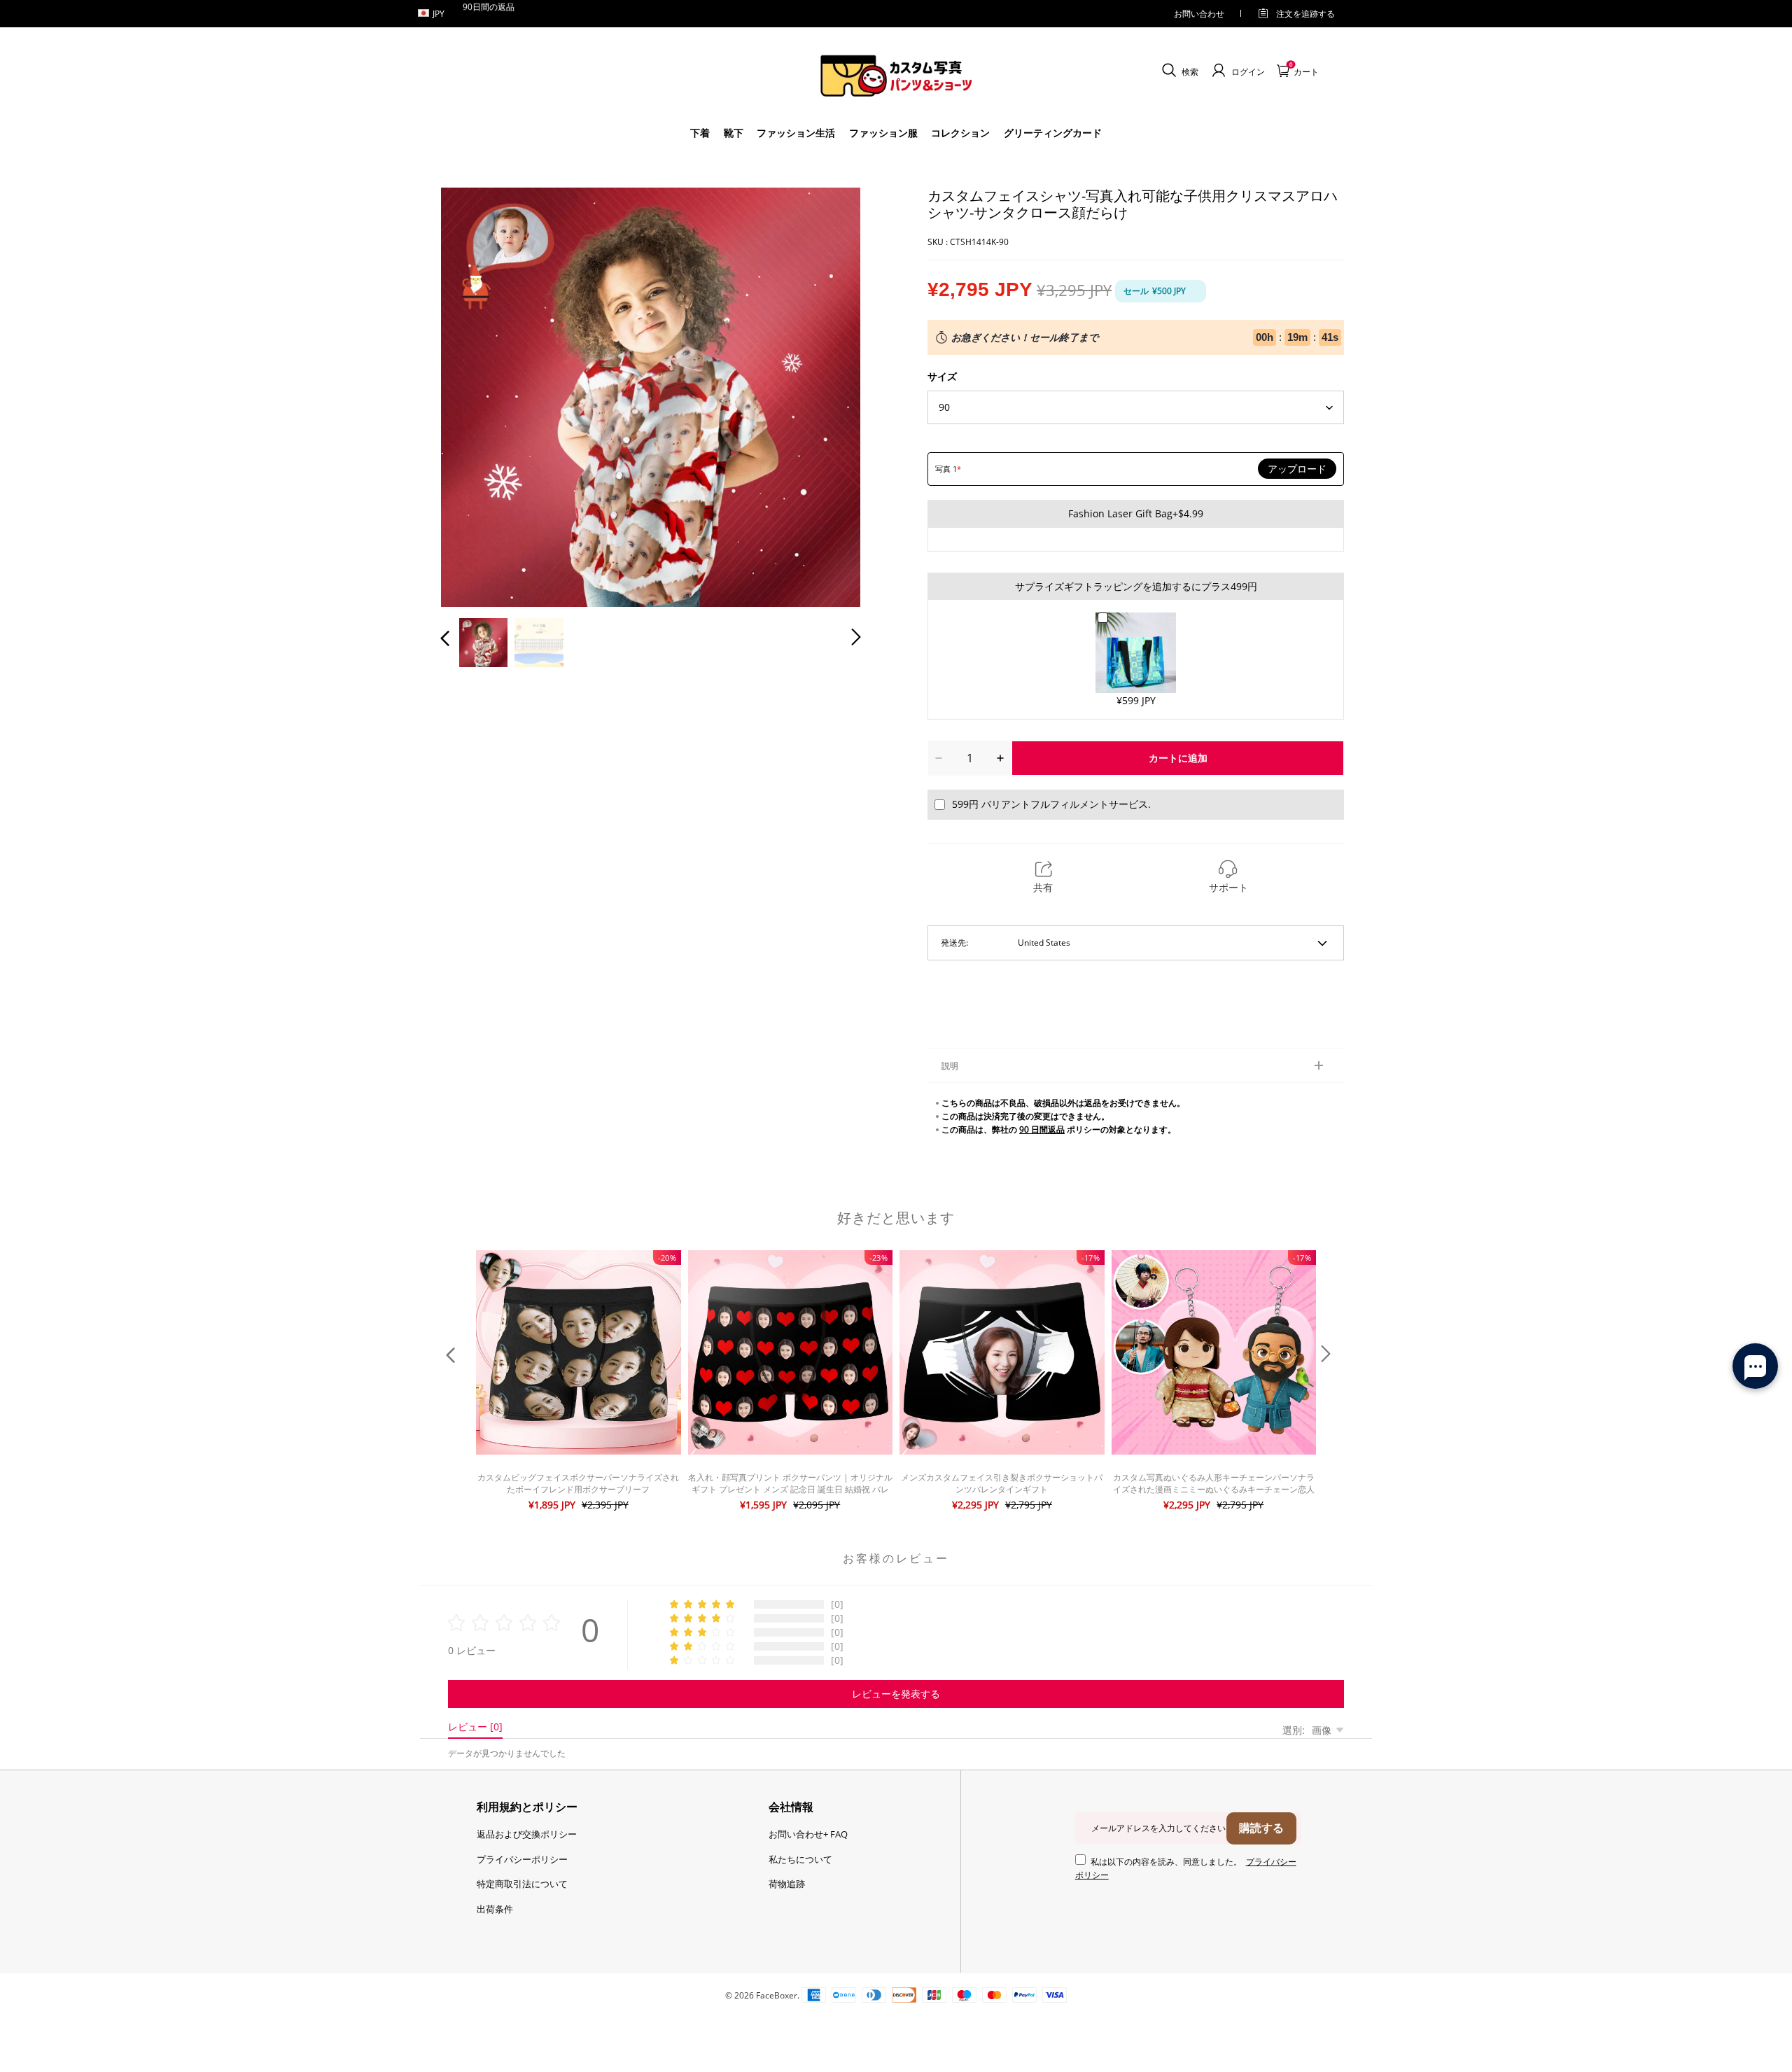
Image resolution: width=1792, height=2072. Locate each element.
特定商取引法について (522, 1884)
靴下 (734, 133)
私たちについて (800, 1859)
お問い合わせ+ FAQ (808, 1834)
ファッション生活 (796, 133)
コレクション (960, 133)
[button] (473, 395)
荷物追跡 (787, 1884)
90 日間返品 (1042, 1129)
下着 (700, 133)
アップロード (1297, 469)
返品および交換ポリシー (527, 1834)
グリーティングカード (1053, 133)
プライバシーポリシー (522, 1859)
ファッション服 (883, 133)
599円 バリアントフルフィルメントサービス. (1051, 804)
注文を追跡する (1305, 14)
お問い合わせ (1199, 14)
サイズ (942, 376)
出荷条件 (495, 1909)
